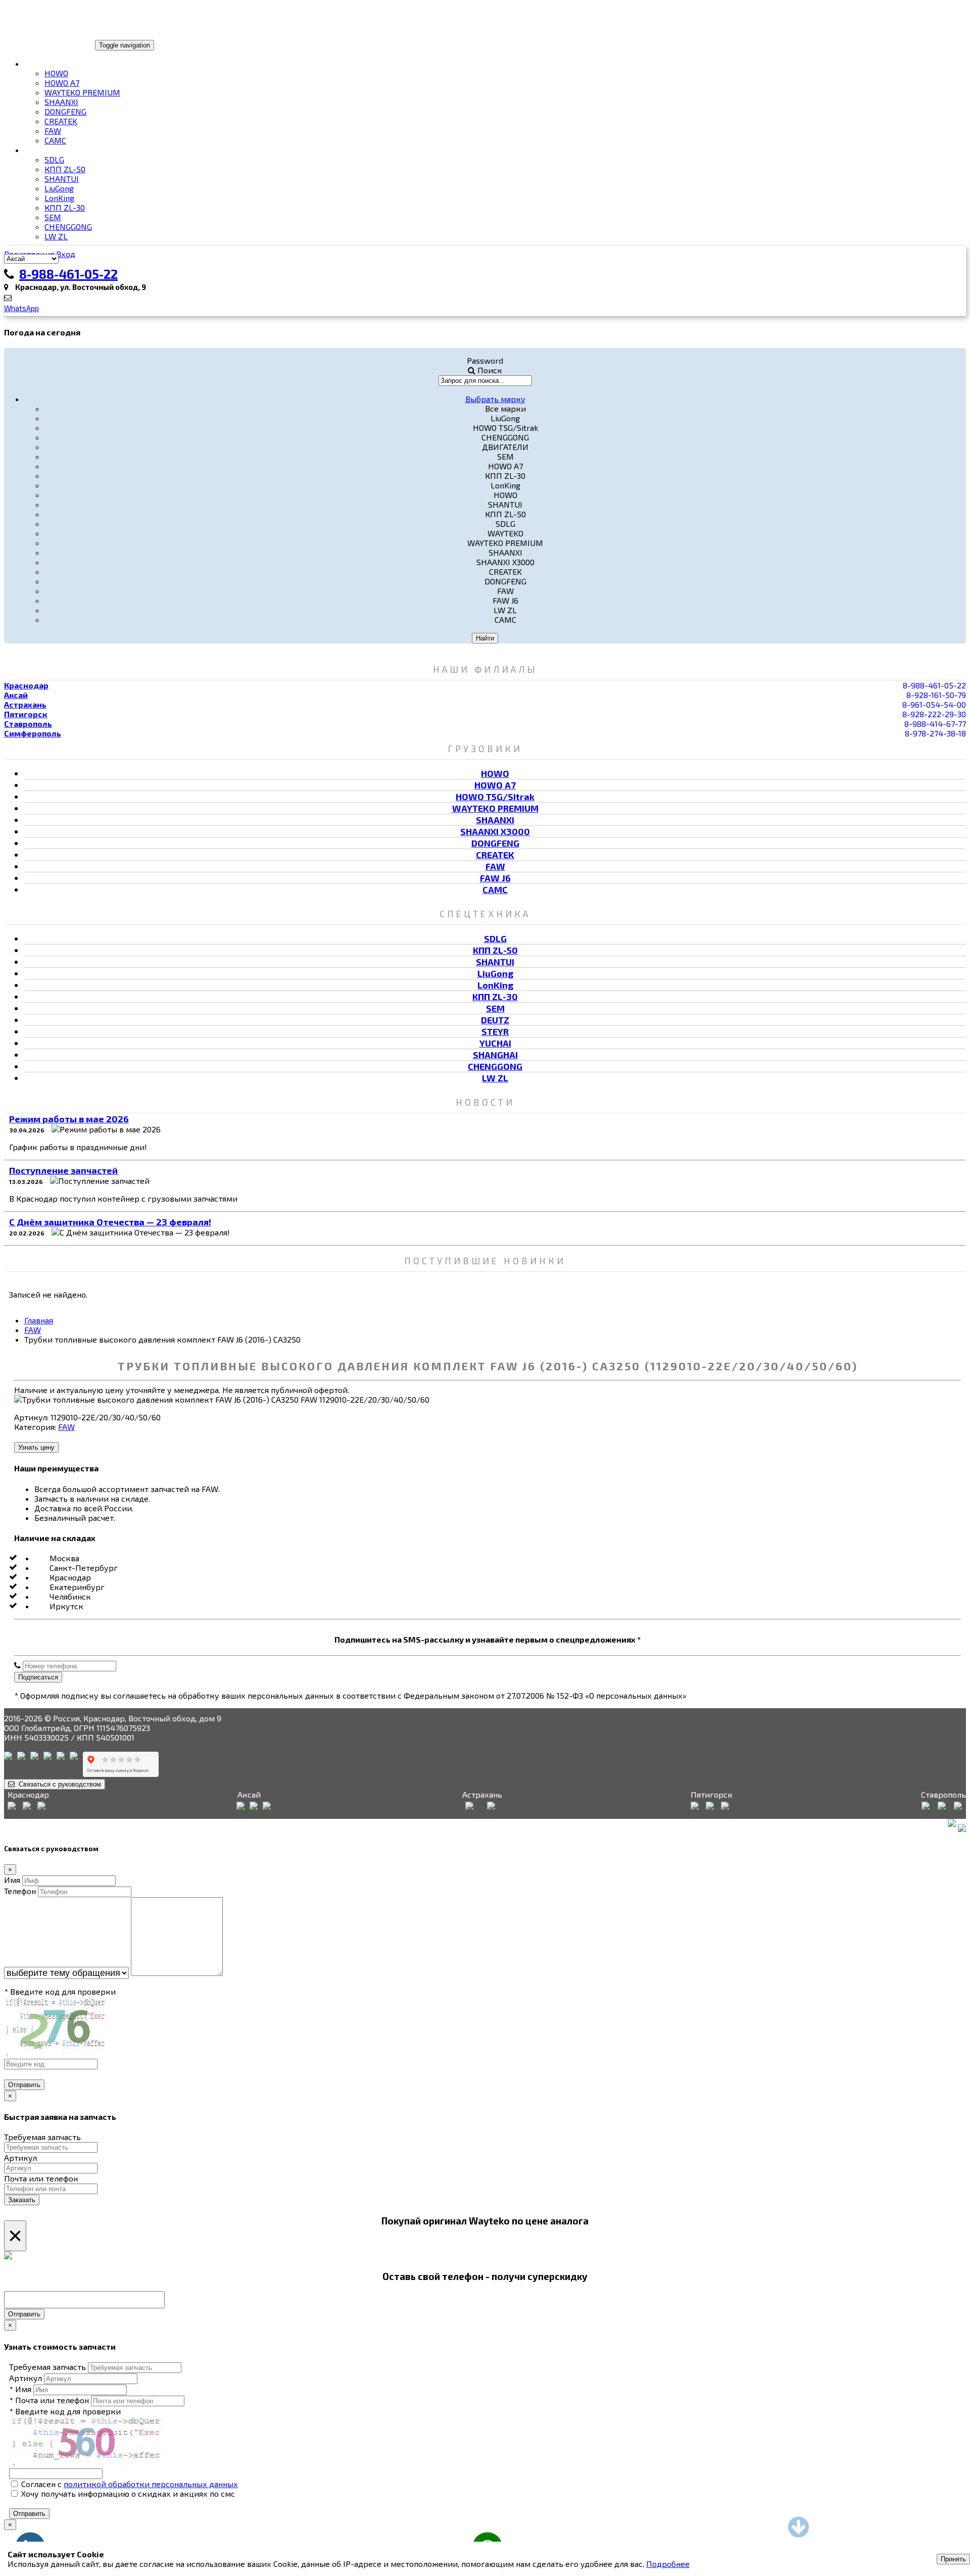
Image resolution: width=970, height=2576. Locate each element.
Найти (485, 638)
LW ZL (56, 236)
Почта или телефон (41, 2178)
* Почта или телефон (49, 2400)
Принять (953, 2559)
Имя (12, 1880)
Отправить (24, 2085)
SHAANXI (61, 102)
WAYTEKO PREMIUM (82, 92)
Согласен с (129, 2484)
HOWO (56, 73)
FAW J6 (495, 878)
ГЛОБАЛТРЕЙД (37, 44)
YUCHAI (495, 1043)
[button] (495, 399)
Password (485, 360)
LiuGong (59, 188)
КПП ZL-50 (65, 169)
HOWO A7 (62, 83)
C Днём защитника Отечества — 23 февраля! (110, 1222)
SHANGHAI (495, 1055)
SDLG (54, 159)
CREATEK (61, 121)
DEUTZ (495, 1020)
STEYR (495, 1031)
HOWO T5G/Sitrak (495, 797)
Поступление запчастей (63, 1170)
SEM (53, 217)
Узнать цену (36, 1447)
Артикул (20, 2158)
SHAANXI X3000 (495, 831)
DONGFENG (65, 111)
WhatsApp (21, 308)
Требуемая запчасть (42, 2137)
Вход (66, 254)
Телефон (20, 1891)
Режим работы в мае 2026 (69, 1119)
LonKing (59, 198)
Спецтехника (53, 150)
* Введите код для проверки (60, 1991)
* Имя (20, 2389)
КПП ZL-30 (65, 207)
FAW (53, 131)
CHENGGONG (68, 227)
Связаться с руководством (58, 1784)
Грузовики (47, 63)
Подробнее (668, 2564)
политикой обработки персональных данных (151, 2484)
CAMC (55, 140)
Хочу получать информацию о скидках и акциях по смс (127, 2493)
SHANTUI (62, 179)
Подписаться (38, 1677)
